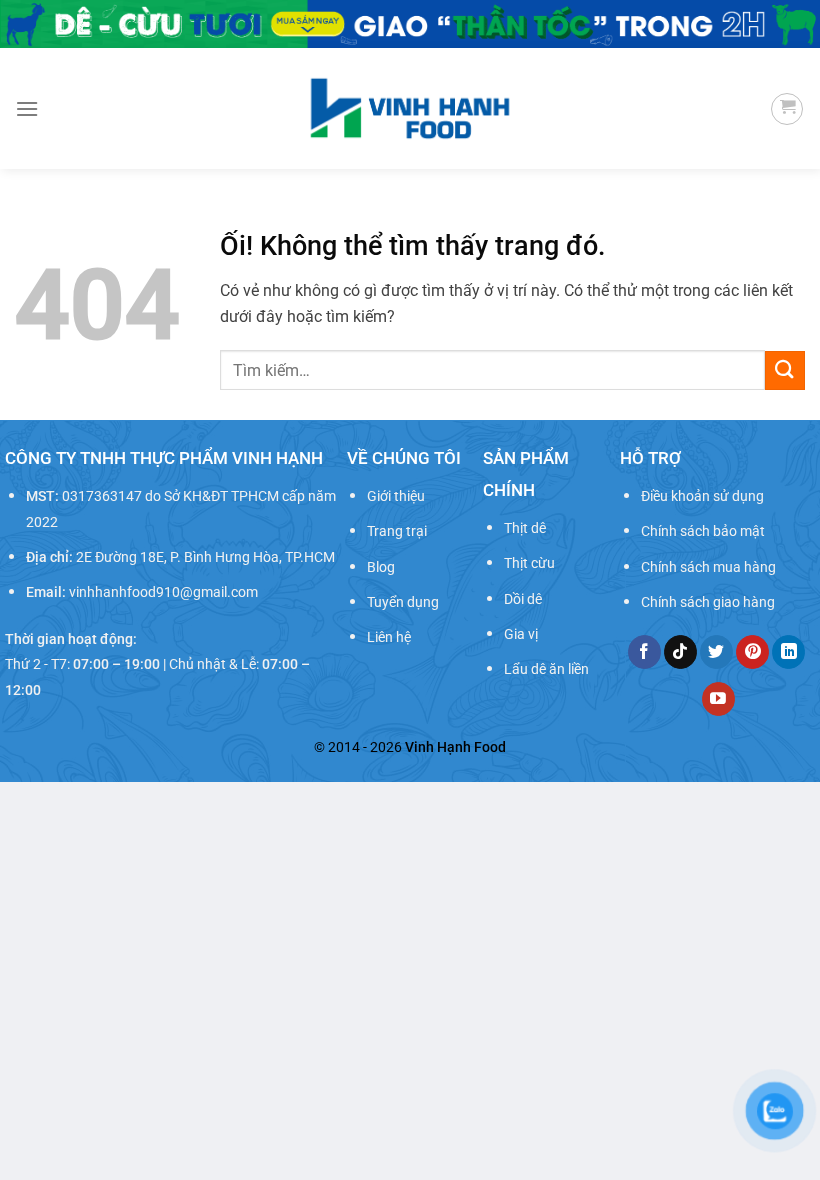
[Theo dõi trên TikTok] (680, 652)
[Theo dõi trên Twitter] (716, 652)
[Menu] (27, 108)
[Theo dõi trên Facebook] (644, 652)
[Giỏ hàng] (787, 109)
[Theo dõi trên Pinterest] (752, 652)
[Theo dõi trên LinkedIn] (788, 652)
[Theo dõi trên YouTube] (718, 699)
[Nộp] (785, 370)
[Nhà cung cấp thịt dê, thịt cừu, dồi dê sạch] (410, 108)
